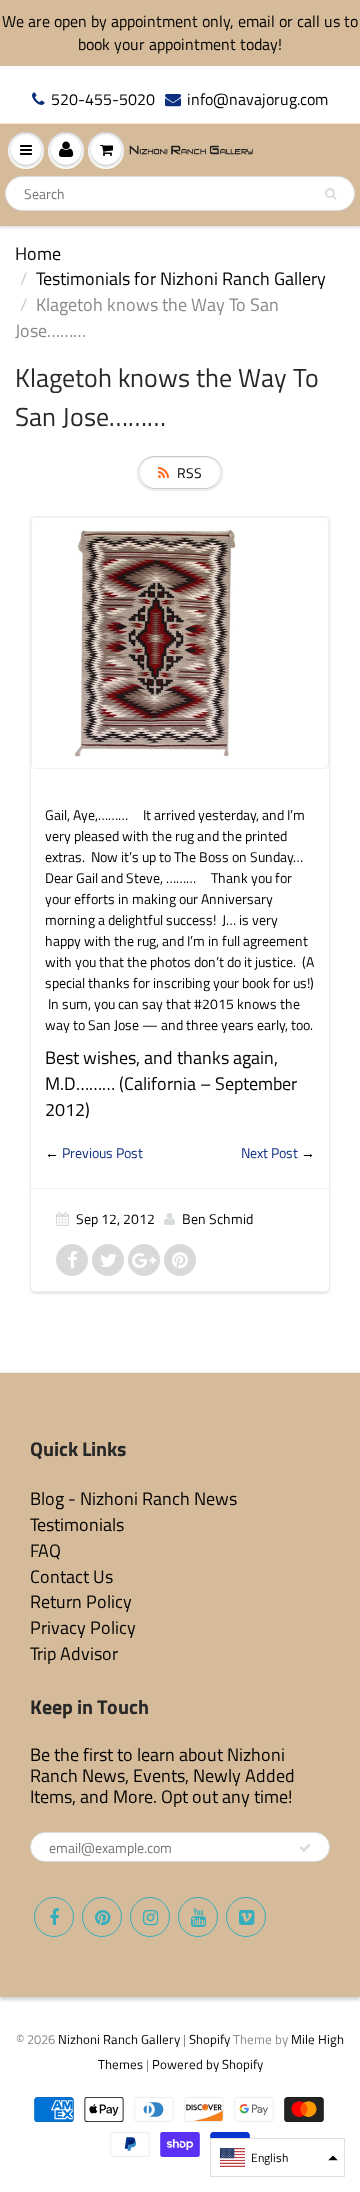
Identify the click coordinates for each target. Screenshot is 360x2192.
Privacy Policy (83, 1627)
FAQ (45, 1550)
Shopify (209, 2039)
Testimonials (77, 1524)
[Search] (330, 194)
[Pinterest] (102, 1917)
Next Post (269, 1152)
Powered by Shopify (207, 2064)
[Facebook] (54, 1917)
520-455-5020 (103, 99)
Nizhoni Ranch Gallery (119, 2039)
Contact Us (71, 1576)
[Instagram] (150, 1917)
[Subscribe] (305, 1848)
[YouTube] (198, 1917)
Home (38, 253)
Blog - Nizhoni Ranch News (133, 1498)
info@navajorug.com (257, 99)
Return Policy (81, 1601)
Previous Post (102, 1152)
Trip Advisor (74, 1653)
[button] (277, 2157)
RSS (189, 472)
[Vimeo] (246, 1917)
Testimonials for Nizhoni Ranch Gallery (181, 278)
